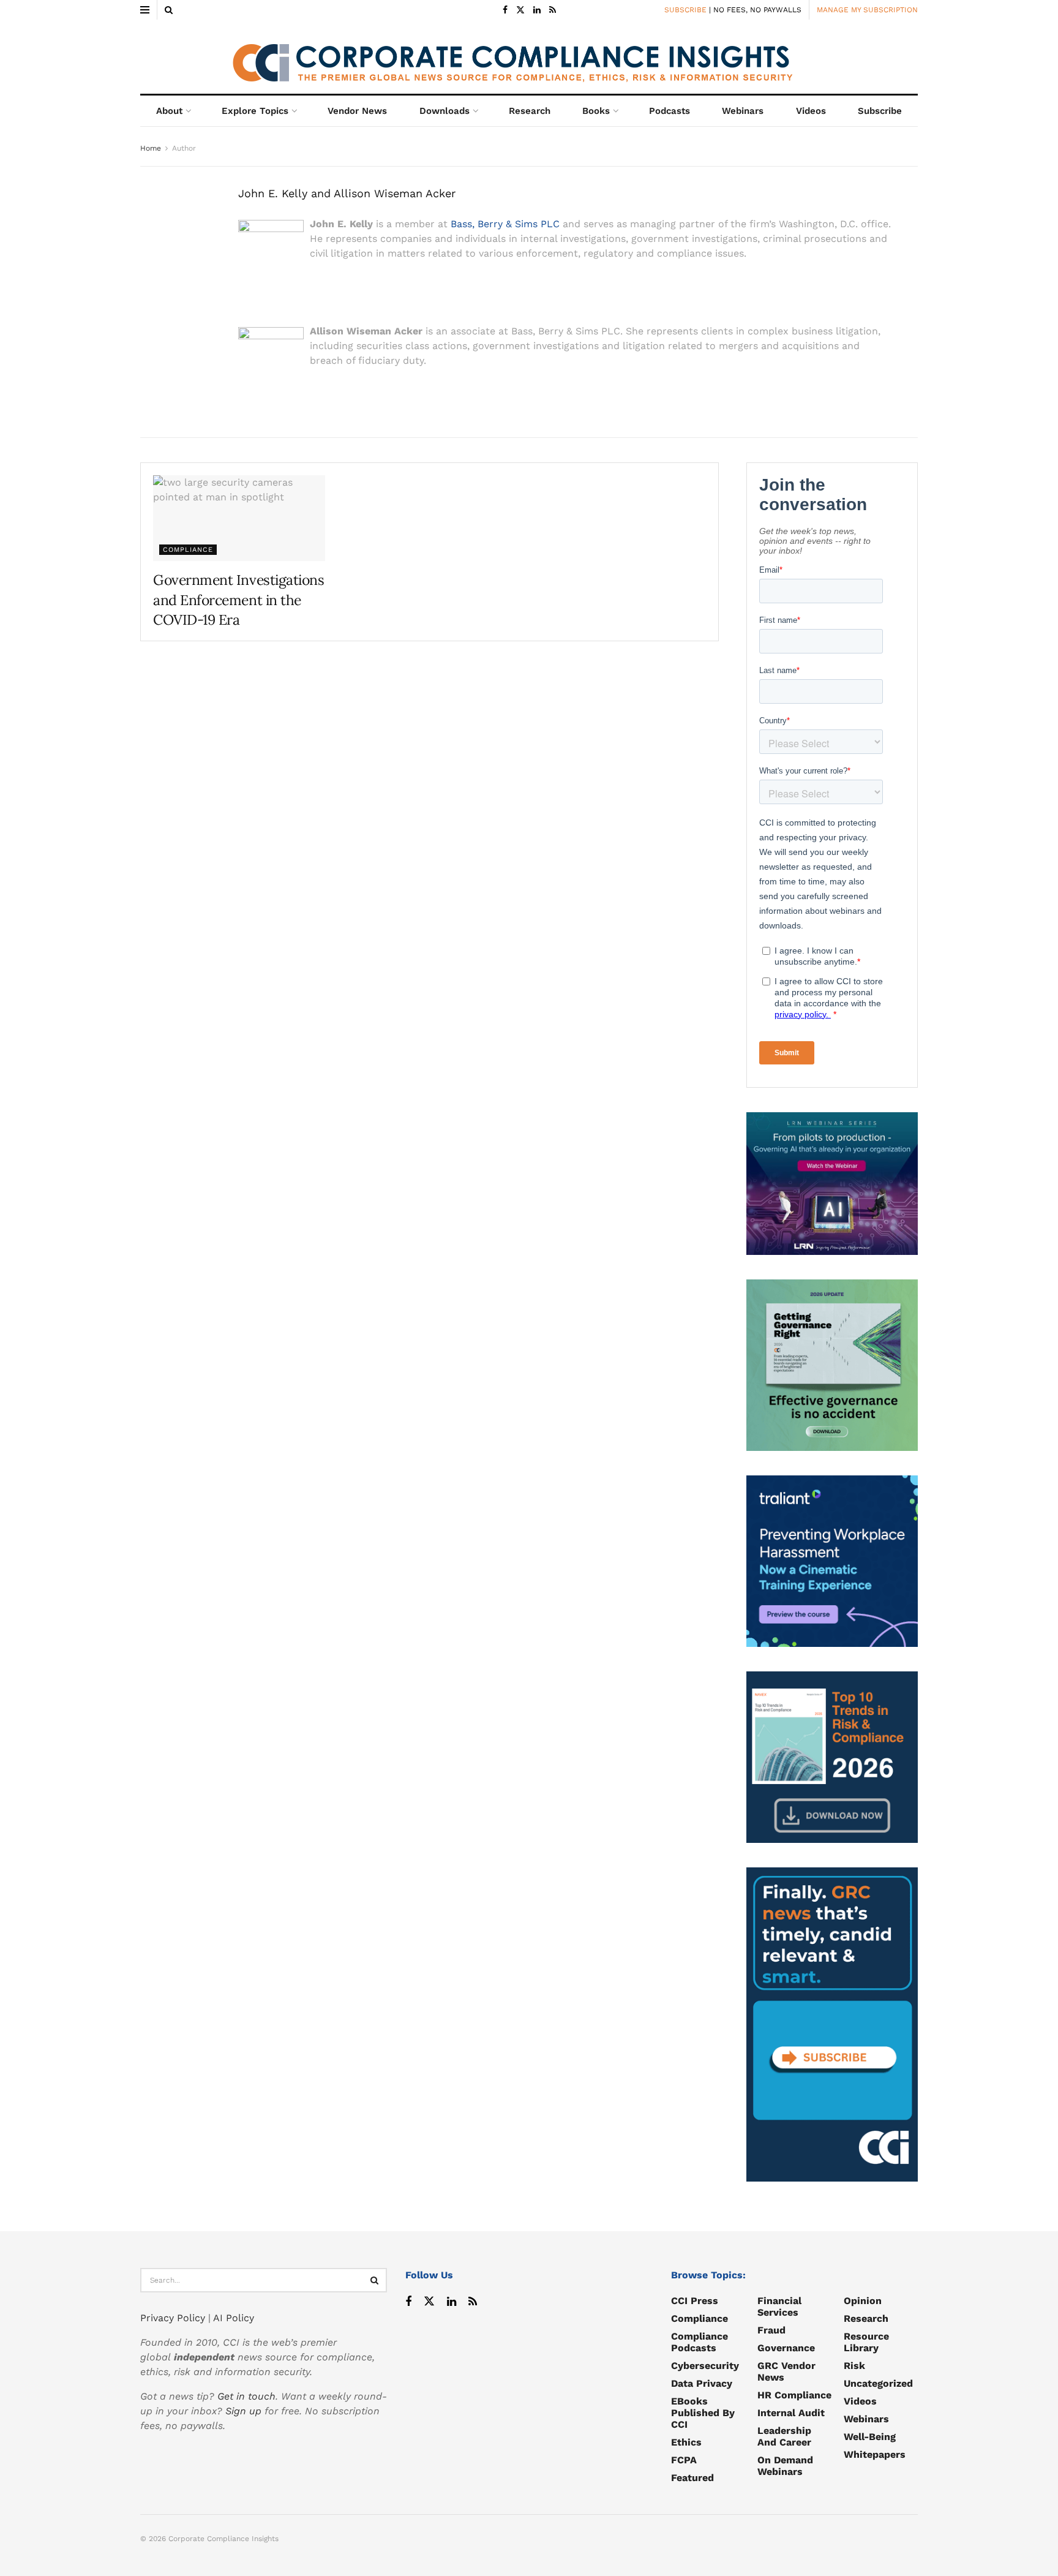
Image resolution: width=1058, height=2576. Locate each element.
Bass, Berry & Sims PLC (505, 224)
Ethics (686, 2442)
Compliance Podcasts (700, 2342)
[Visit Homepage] (529, 57)
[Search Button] (169, 10)
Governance (786, 2348)
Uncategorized (878, 2383)
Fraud (771, 2330)
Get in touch (246, 2396)
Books (596, 111)
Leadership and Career (784, 2436)
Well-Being (870, 2437)
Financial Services (779, 2307)
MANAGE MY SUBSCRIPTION (867, 10)
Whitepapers (875, 2454)
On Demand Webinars (785, 2466)
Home (151, 148)
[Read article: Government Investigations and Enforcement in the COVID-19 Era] (239, 518)
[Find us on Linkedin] (452, 2302)
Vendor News (357, 111)
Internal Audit (791, 2413)
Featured (692, 2478)
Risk (854, 2366)
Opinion (863, 2301)
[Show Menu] (145, 10)
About (169, 111)
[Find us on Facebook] (505, 10)
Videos (811, 111)
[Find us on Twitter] (520, 10)
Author (184, 148)
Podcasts (670, 111)
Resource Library (866, 2342)
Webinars (743, 111)
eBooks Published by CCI (703, 2413)
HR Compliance (794, 2395)
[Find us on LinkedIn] (537, 10)
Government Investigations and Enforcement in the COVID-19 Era (239, 599)
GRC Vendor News (786, 2371)
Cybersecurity (705, 2366)
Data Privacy (702, 2383)
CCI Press (695, 2301)
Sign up (243, 2411)
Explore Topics (255, 111)
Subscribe (880, 111)
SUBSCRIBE (685, 10)
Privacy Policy (173, 2318)
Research (530, 111)
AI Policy (234, 2318)
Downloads (445, 111)
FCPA (684, 2460)
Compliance (188, 550)
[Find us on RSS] (553, 10)
